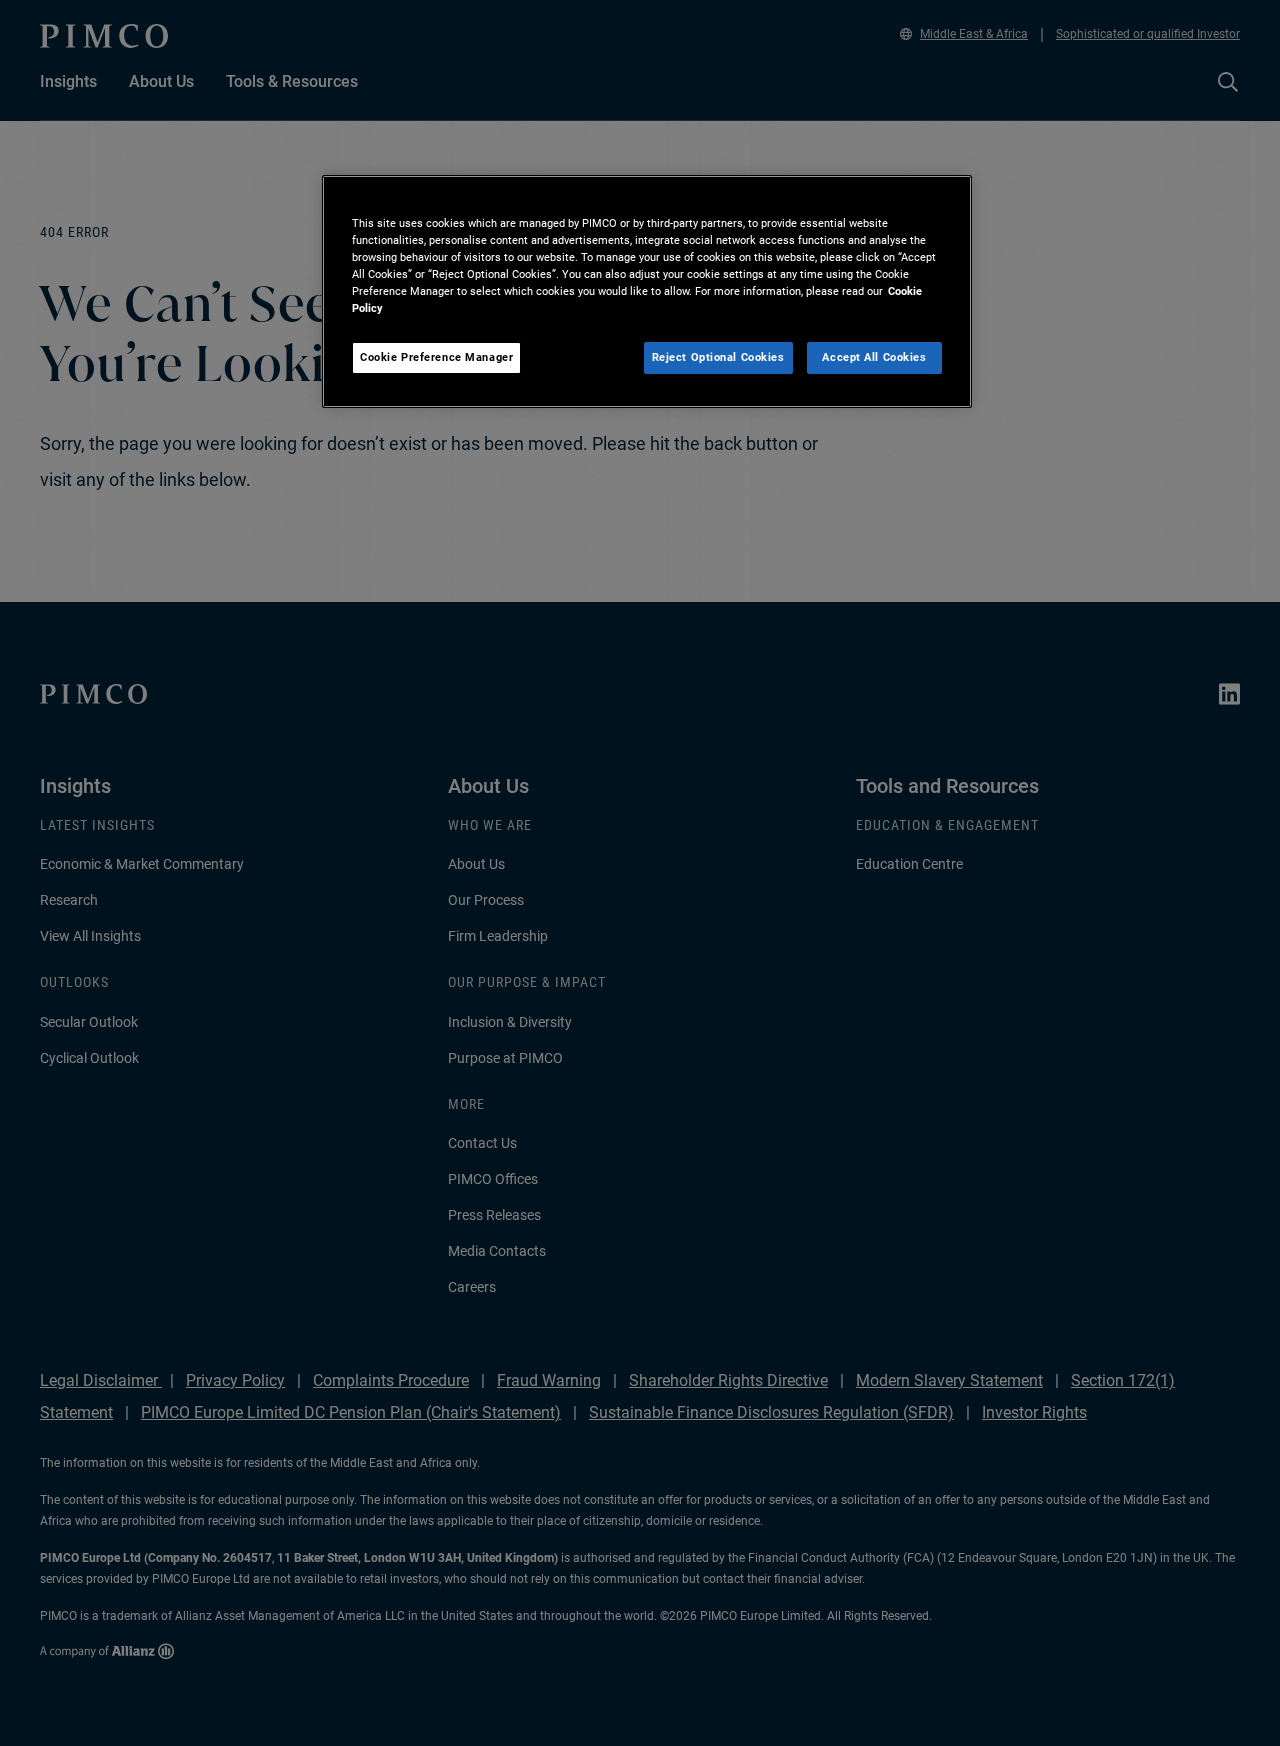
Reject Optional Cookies (718, 357)
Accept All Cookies (874, 357)
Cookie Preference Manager (436, 357)
